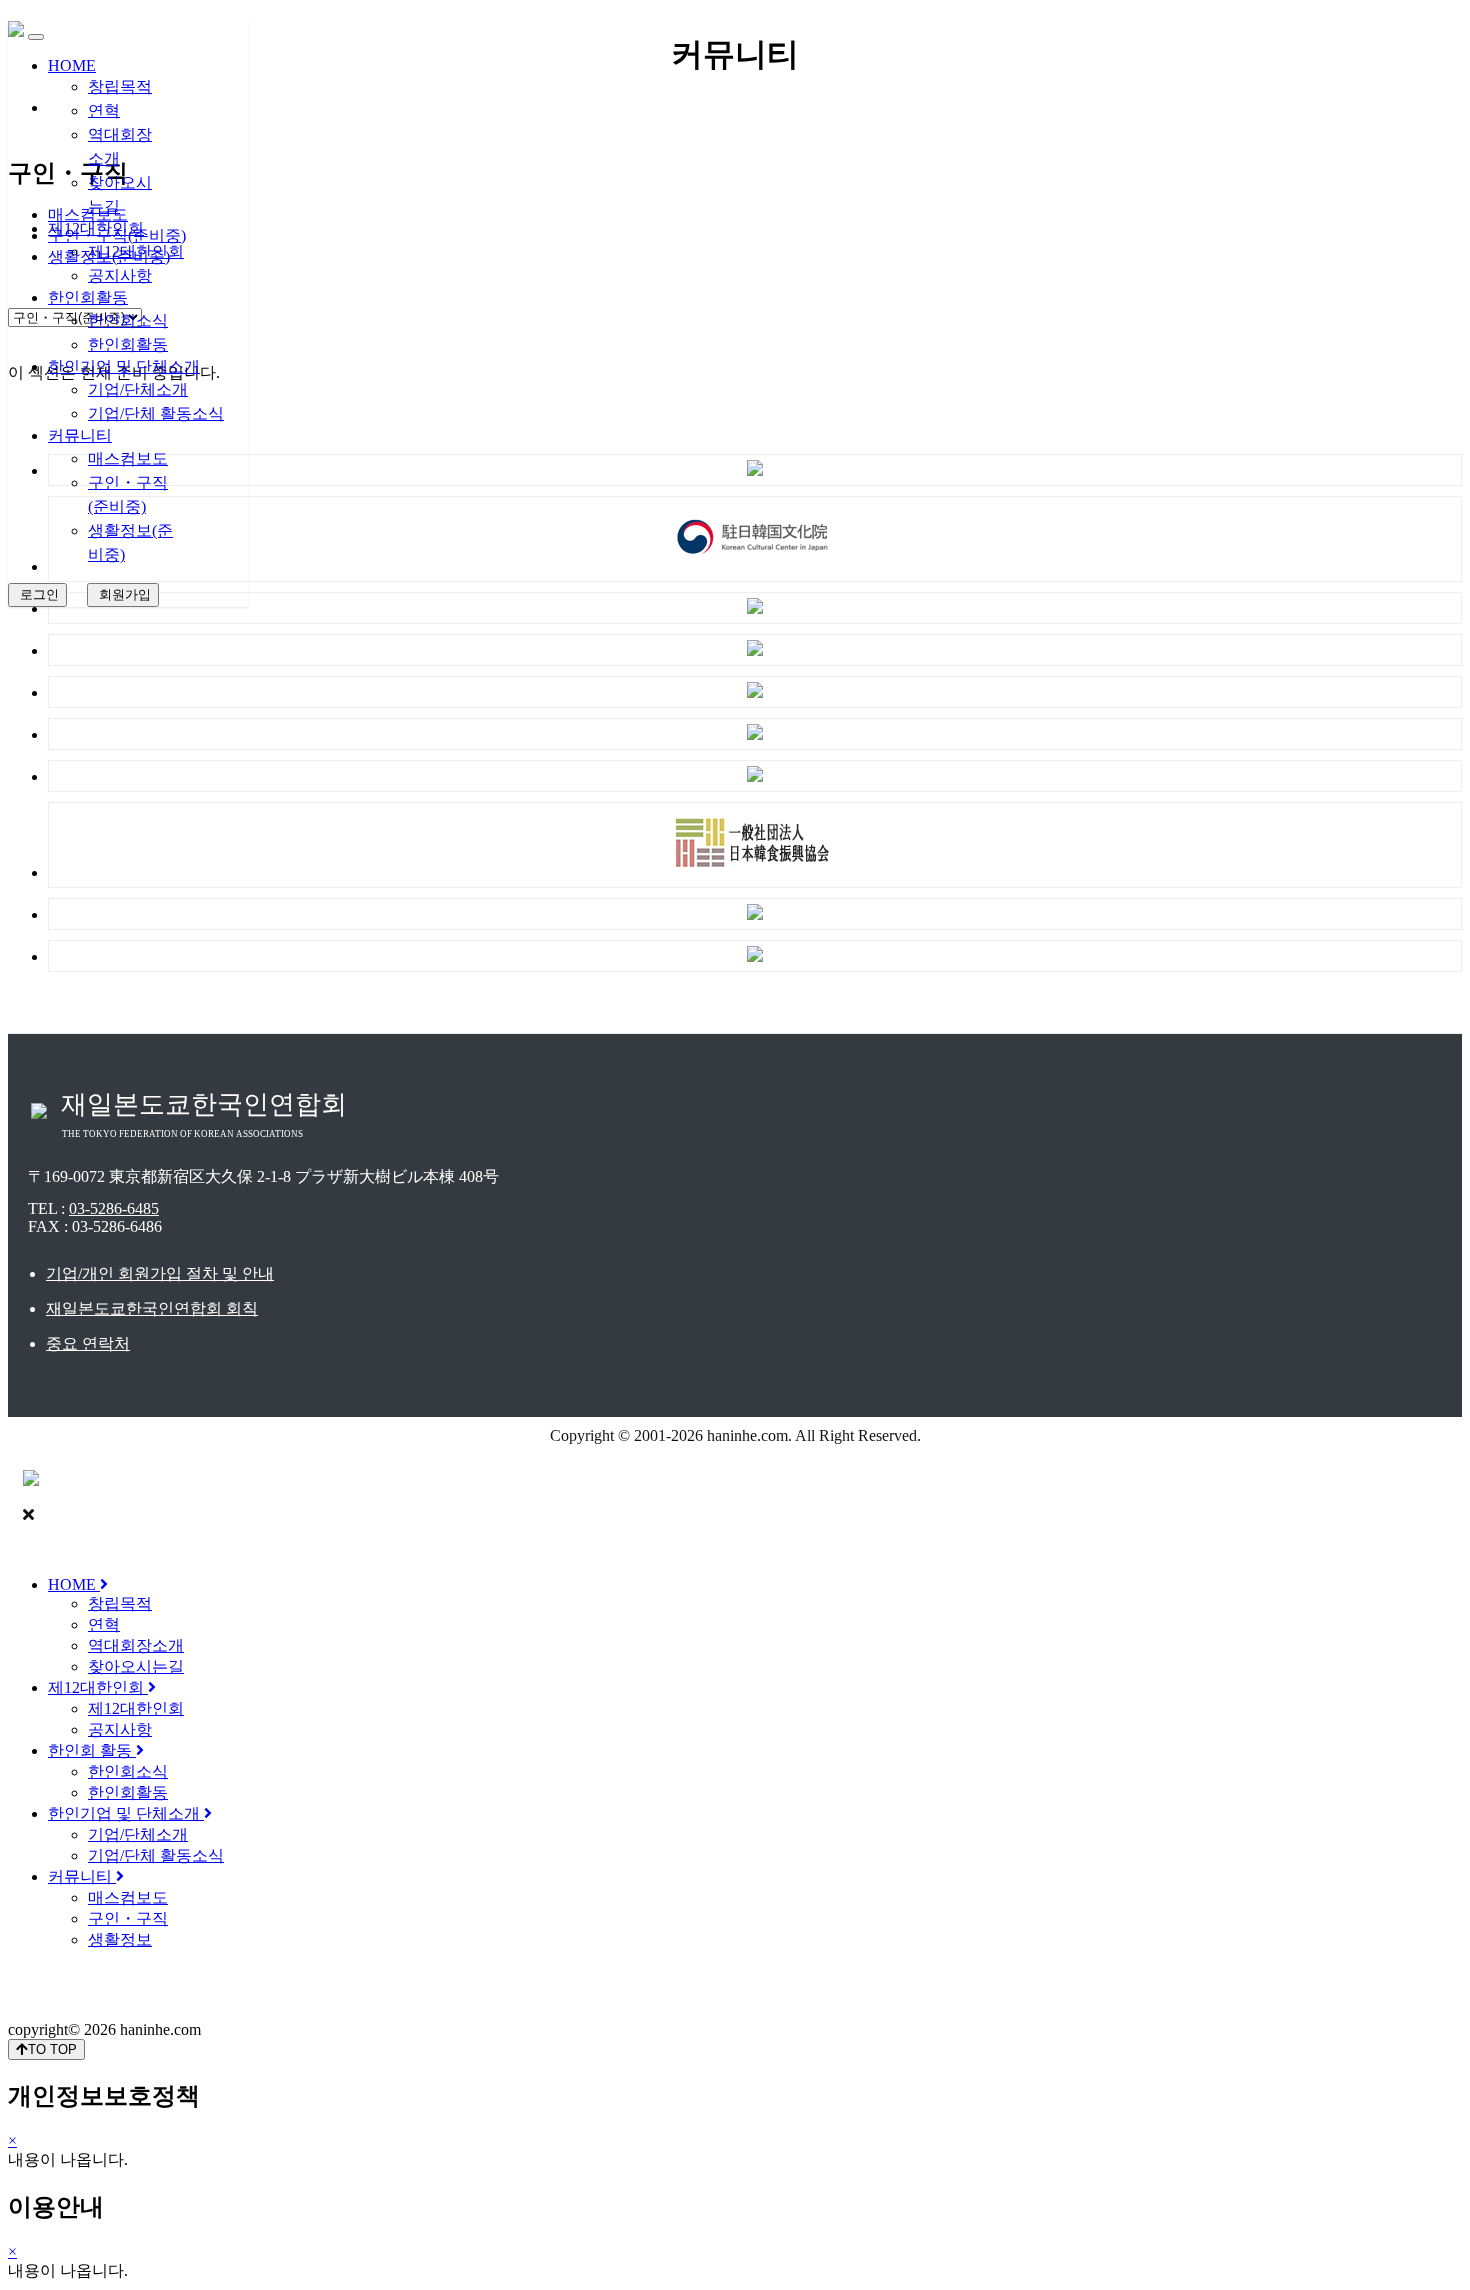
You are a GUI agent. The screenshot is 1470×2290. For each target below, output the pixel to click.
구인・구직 (128, 1918)
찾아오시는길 (136, 1666)
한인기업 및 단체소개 (124, 366)
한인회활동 (88, 297)
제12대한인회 (96, 228)
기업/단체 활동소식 (156, 413)
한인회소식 (128, 320)
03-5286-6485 (114, 1208)
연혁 (104, 110)
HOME (72, 65)
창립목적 (120, 86)
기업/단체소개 (138, 389)
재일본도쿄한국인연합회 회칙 (152, 1308)
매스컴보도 (128, 458)
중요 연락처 (88, 1343)
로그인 (37, 594)
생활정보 (120, 1939)
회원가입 (123, 594)
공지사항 (120, 275)
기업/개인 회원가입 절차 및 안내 (160, 1273)
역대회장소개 (136, 1645)
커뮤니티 (80, 435)
